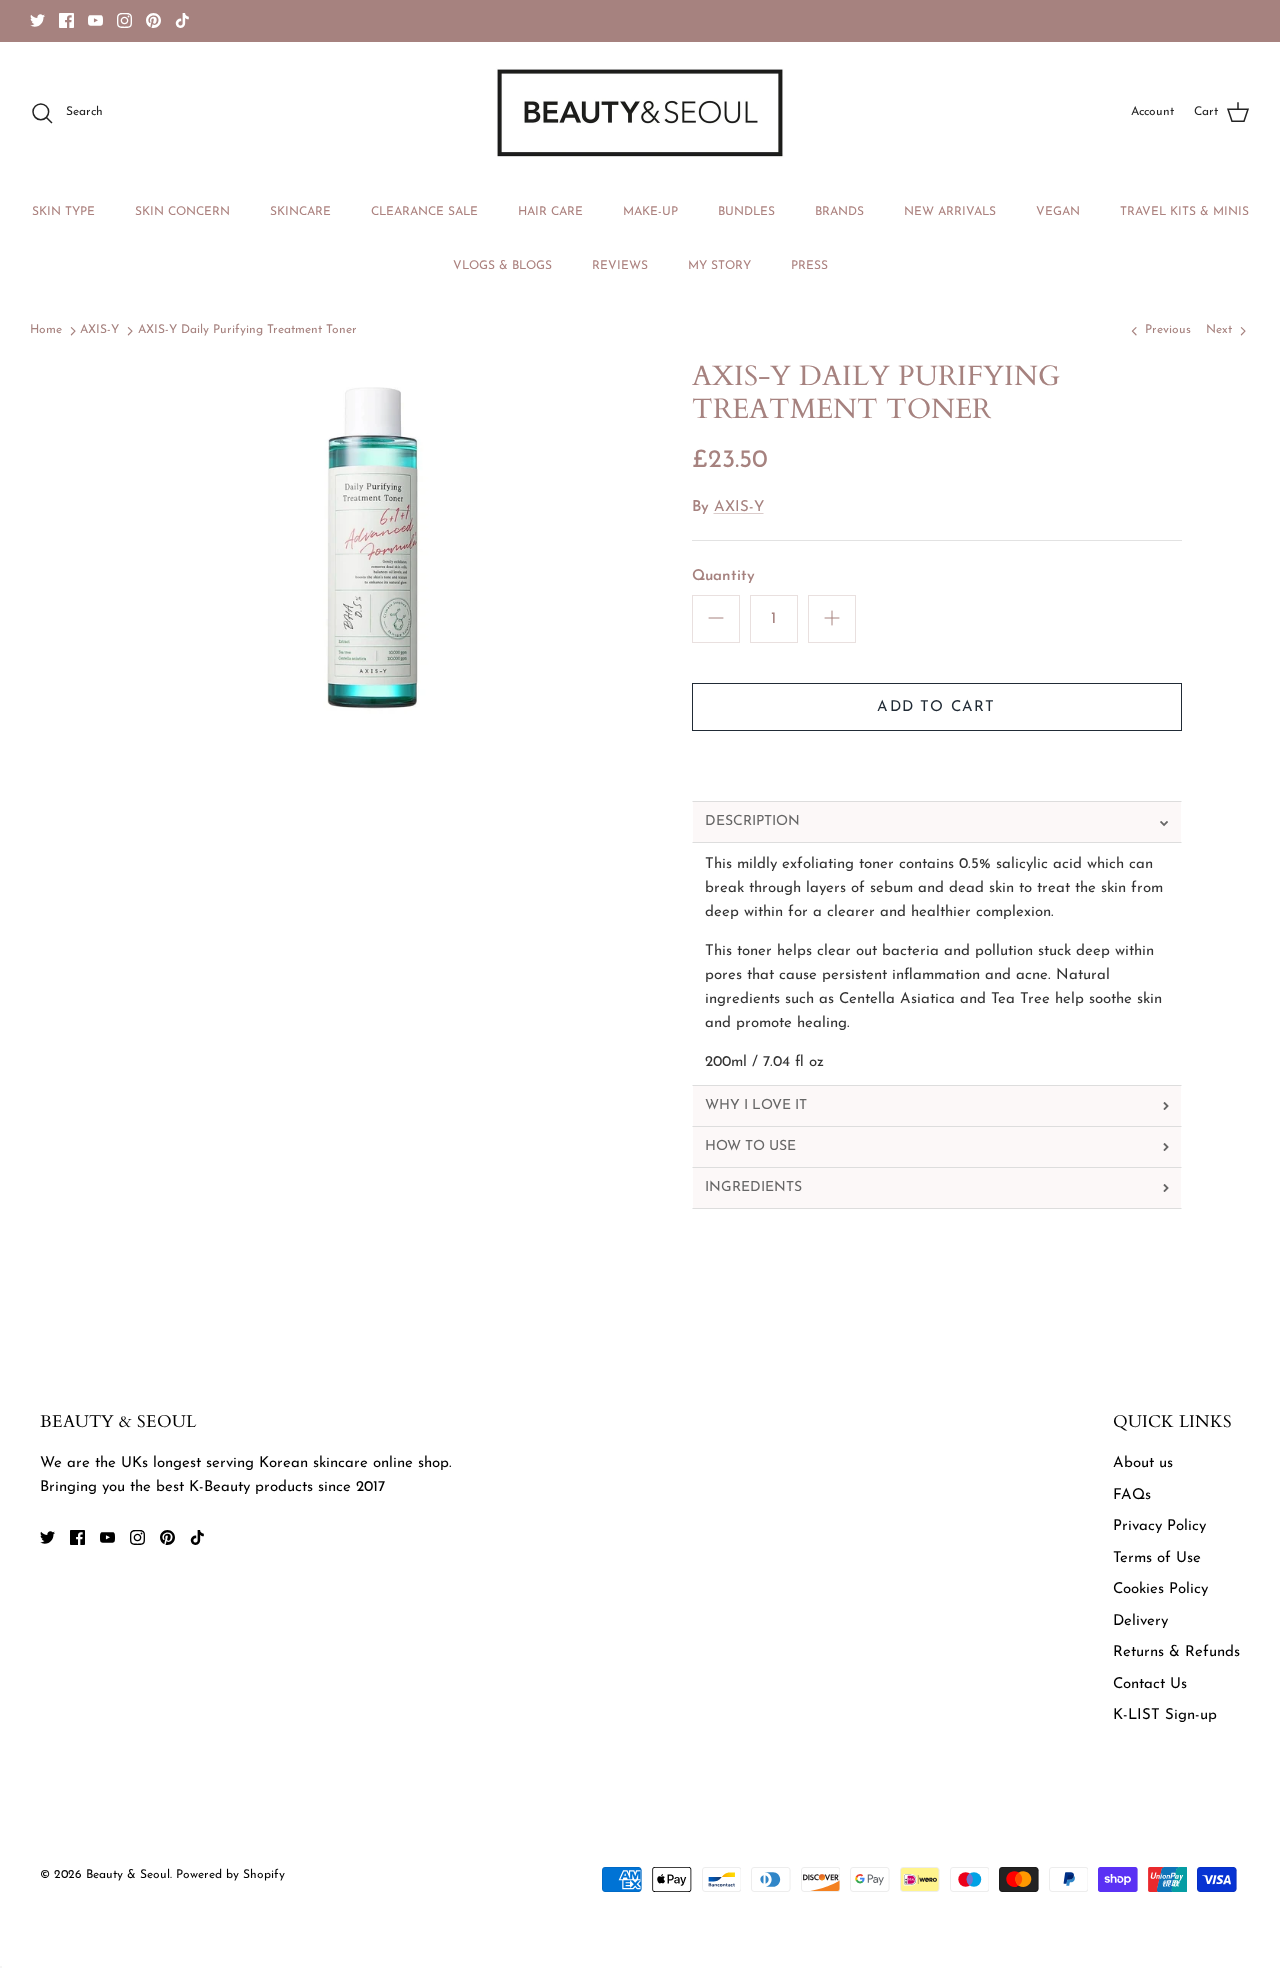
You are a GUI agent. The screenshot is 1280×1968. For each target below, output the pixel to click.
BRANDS (839, 212)
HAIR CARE (550, 212)
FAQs (1132, 1495)
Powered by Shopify (230, 1875)
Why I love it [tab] (756, 1105)
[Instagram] (124, 20)
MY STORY (719, 266)
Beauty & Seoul (128, 1875)
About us (1143, 1463)
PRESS (809, 266)
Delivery (1140, 1621)
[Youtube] (95, 20)
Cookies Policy (1160, 1589)
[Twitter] (37, 20)
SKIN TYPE (63, 212)
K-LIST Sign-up (1165, 1715)
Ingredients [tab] (753, 1187)
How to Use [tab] (750, 1146)
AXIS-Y (99, 331)
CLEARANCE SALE (424, 212)
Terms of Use (1157, 1558)
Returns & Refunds (1176, 1652)
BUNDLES (746, 212)
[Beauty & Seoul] (640, 113)
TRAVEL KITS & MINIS (1184, 212)
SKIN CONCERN (182, 212)
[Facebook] (66, 20)
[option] (373, 554)
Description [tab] (752, 821)
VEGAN (1058, 212)
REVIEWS (620, 266)
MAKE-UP (650, 212)
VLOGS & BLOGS (502, 266)
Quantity (723, 576)
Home (46, 331)
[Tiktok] (182, 20)
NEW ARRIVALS (950, 212)
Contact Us (1150, 1684)
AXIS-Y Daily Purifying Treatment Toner (247, 331)
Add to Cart (936, 707)
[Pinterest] (153, 20)
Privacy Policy (1159, 1526)
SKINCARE (300, 212)
